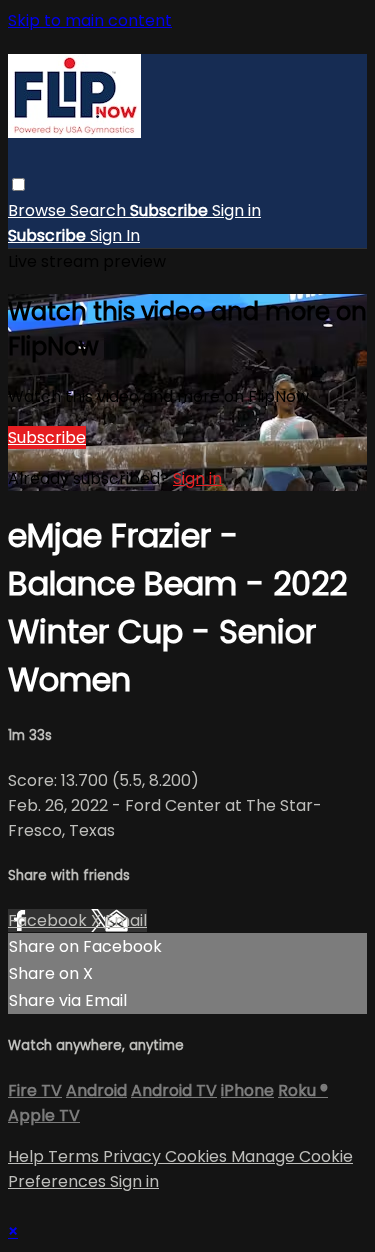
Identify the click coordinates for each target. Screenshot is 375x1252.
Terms (75, 1156)
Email (126, 920)
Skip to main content (90, 20)
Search (100, 210)
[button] (18, 184)
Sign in (236, 210)
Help (28, 1156)
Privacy (134, 1156)
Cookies (198, 1156)
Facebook (49, 920)
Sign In (115, 235)
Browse (39, 210)
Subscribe (47, 437)
